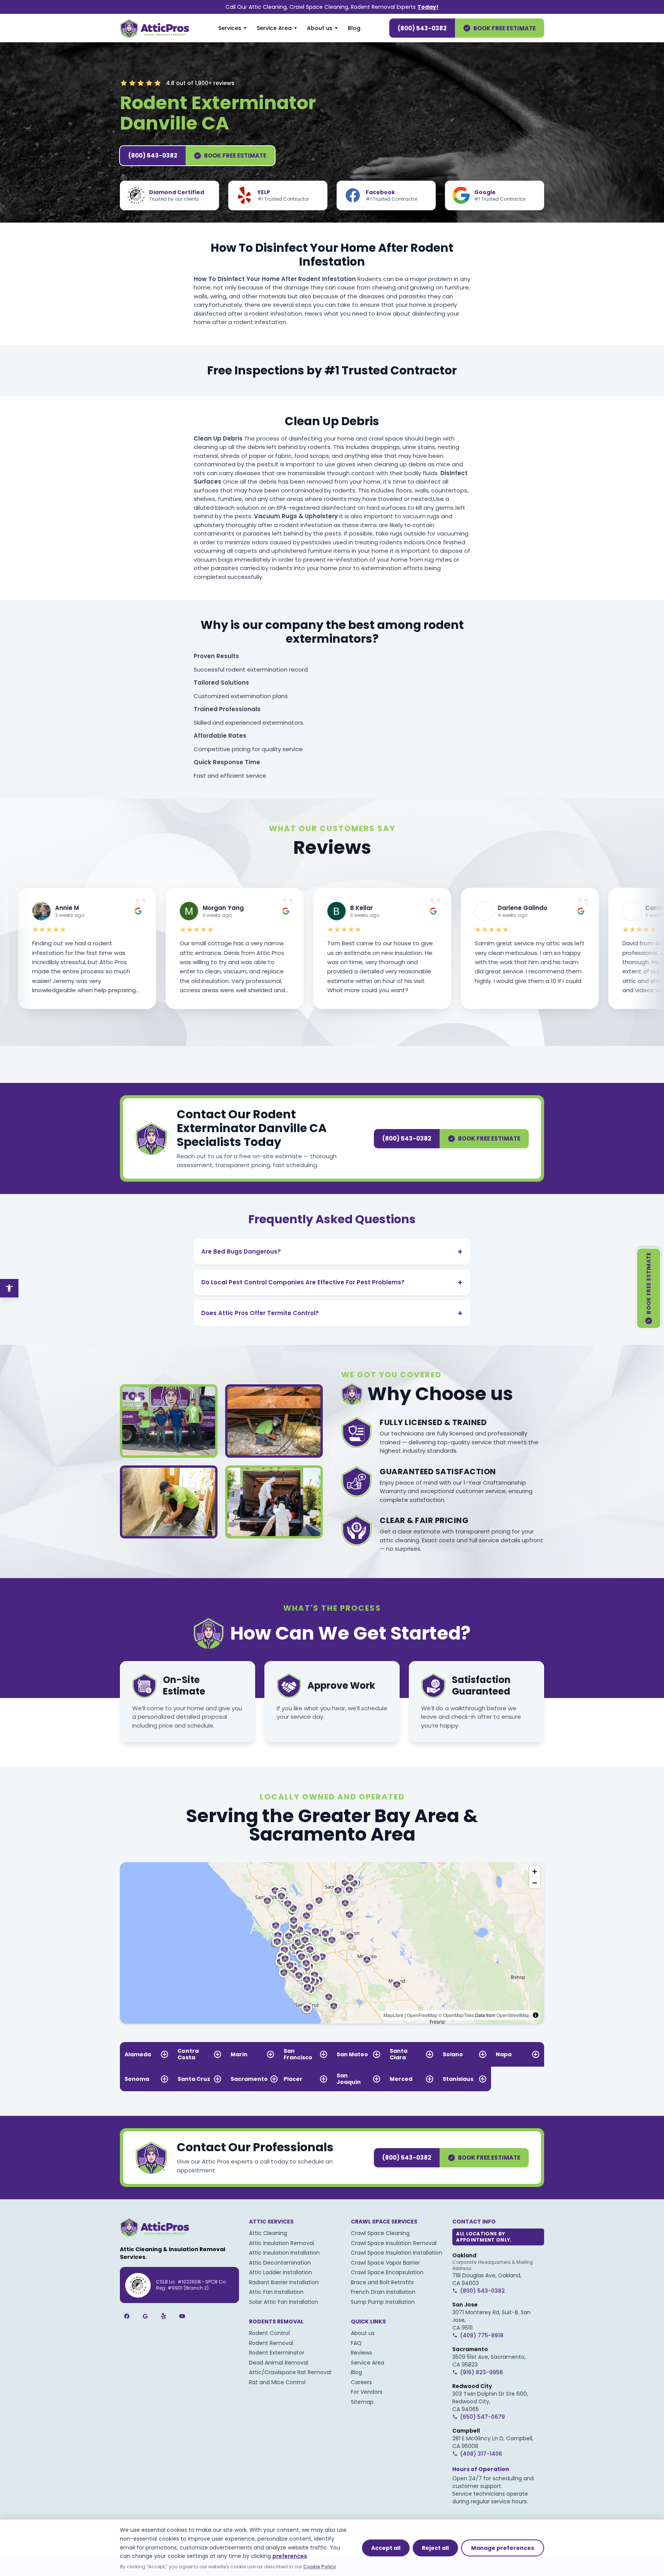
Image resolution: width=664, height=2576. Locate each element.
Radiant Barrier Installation (284, 2282)
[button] (322, 1957)
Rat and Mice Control (277, 2382)
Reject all (435, 2548)
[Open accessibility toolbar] (9, 1288)
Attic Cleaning (268, 2233)
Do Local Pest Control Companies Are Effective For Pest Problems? (332, 1282)
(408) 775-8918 (482, 2335)
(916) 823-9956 (481, 2372)
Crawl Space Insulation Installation (397, 2253)
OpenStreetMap (513, 2015)
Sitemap (362, 2402)
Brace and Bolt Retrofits (382, 2282)
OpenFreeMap (422, 2015)
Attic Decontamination (280, 2263)
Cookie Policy (320, 2567)
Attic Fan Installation (276, 2292)
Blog (354, 28)
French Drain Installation (383, 2292)
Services (230, 28)
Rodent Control (269, 2333)
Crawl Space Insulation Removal (394, 2243)
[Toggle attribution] (536, 2015)
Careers (361, 2382)
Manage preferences (503, 2548)
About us (320, 28)
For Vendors (367, 2392)
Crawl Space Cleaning (380, 2233)
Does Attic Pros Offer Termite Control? (332, 1313)
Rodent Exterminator (277, 2353)
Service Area (274, 28)
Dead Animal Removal (279, 2363)
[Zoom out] (535, 1883)
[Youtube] (182, 2316)
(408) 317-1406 (481, 2454)
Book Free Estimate (505, 28)
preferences (290, 2556)
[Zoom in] (535, 1872)
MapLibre (393, 2015)
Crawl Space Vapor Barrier (385, 2263)
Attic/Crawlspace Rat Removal (290, 2372)
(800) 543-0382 (422, 28)
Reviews (361, 2353)
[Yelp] (164, 2316)
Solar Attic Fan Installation (284, 2302)
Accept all (386, 2548)
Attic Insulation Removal (281, 2243)
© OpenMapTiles (456, 2015)
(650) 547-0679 (482, 2417)
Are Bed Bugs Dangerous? (332, 1252)
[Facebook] (127, 2316)
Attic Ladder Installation (281, 2272)
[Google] (145, 2316)
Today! (428, 7)
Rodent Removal (271, 2343)
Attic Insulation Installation (284, 2253)
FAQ (356, 2343)
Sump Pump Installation (383, 2302)
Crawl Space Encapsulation (387, 2272)
